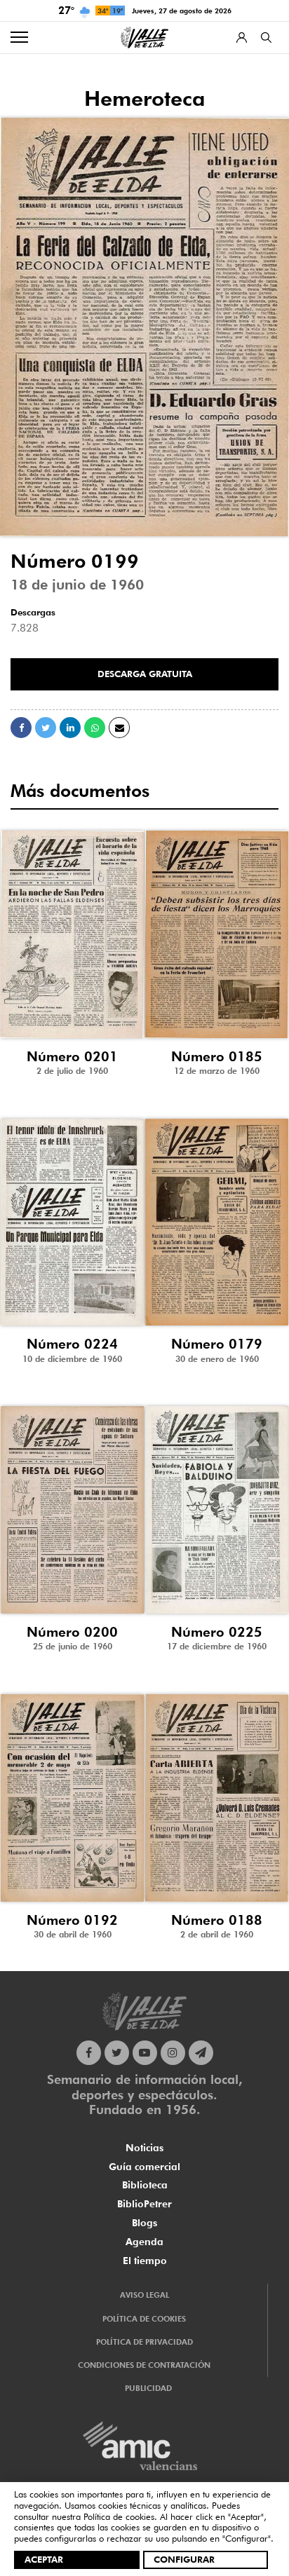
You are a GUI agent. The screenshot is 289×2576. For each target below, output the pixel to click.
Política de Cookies (144, 2319)
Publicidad (148, 2388)
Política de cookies (119, 2516)
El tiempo (145, 2261)
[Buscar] (266, 38)
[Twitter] (117, 2053)
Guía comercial (144, 2167)
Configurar (184, 2559)
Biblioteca (145, 2185)
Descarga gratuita (145, 674)
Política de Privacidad (144, 2342)
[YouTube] (145, 2053)
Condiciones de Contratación (144, 2365)
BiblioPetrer (144, 2204)
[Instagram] (173, 2053)
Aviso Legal (144, 2295)
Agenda (144, 2242)
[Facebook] (89, 2053)
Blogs (144, 2223)
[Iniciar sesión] (242, 38)
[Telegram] (201, 2053)
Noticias (144, 2148)
